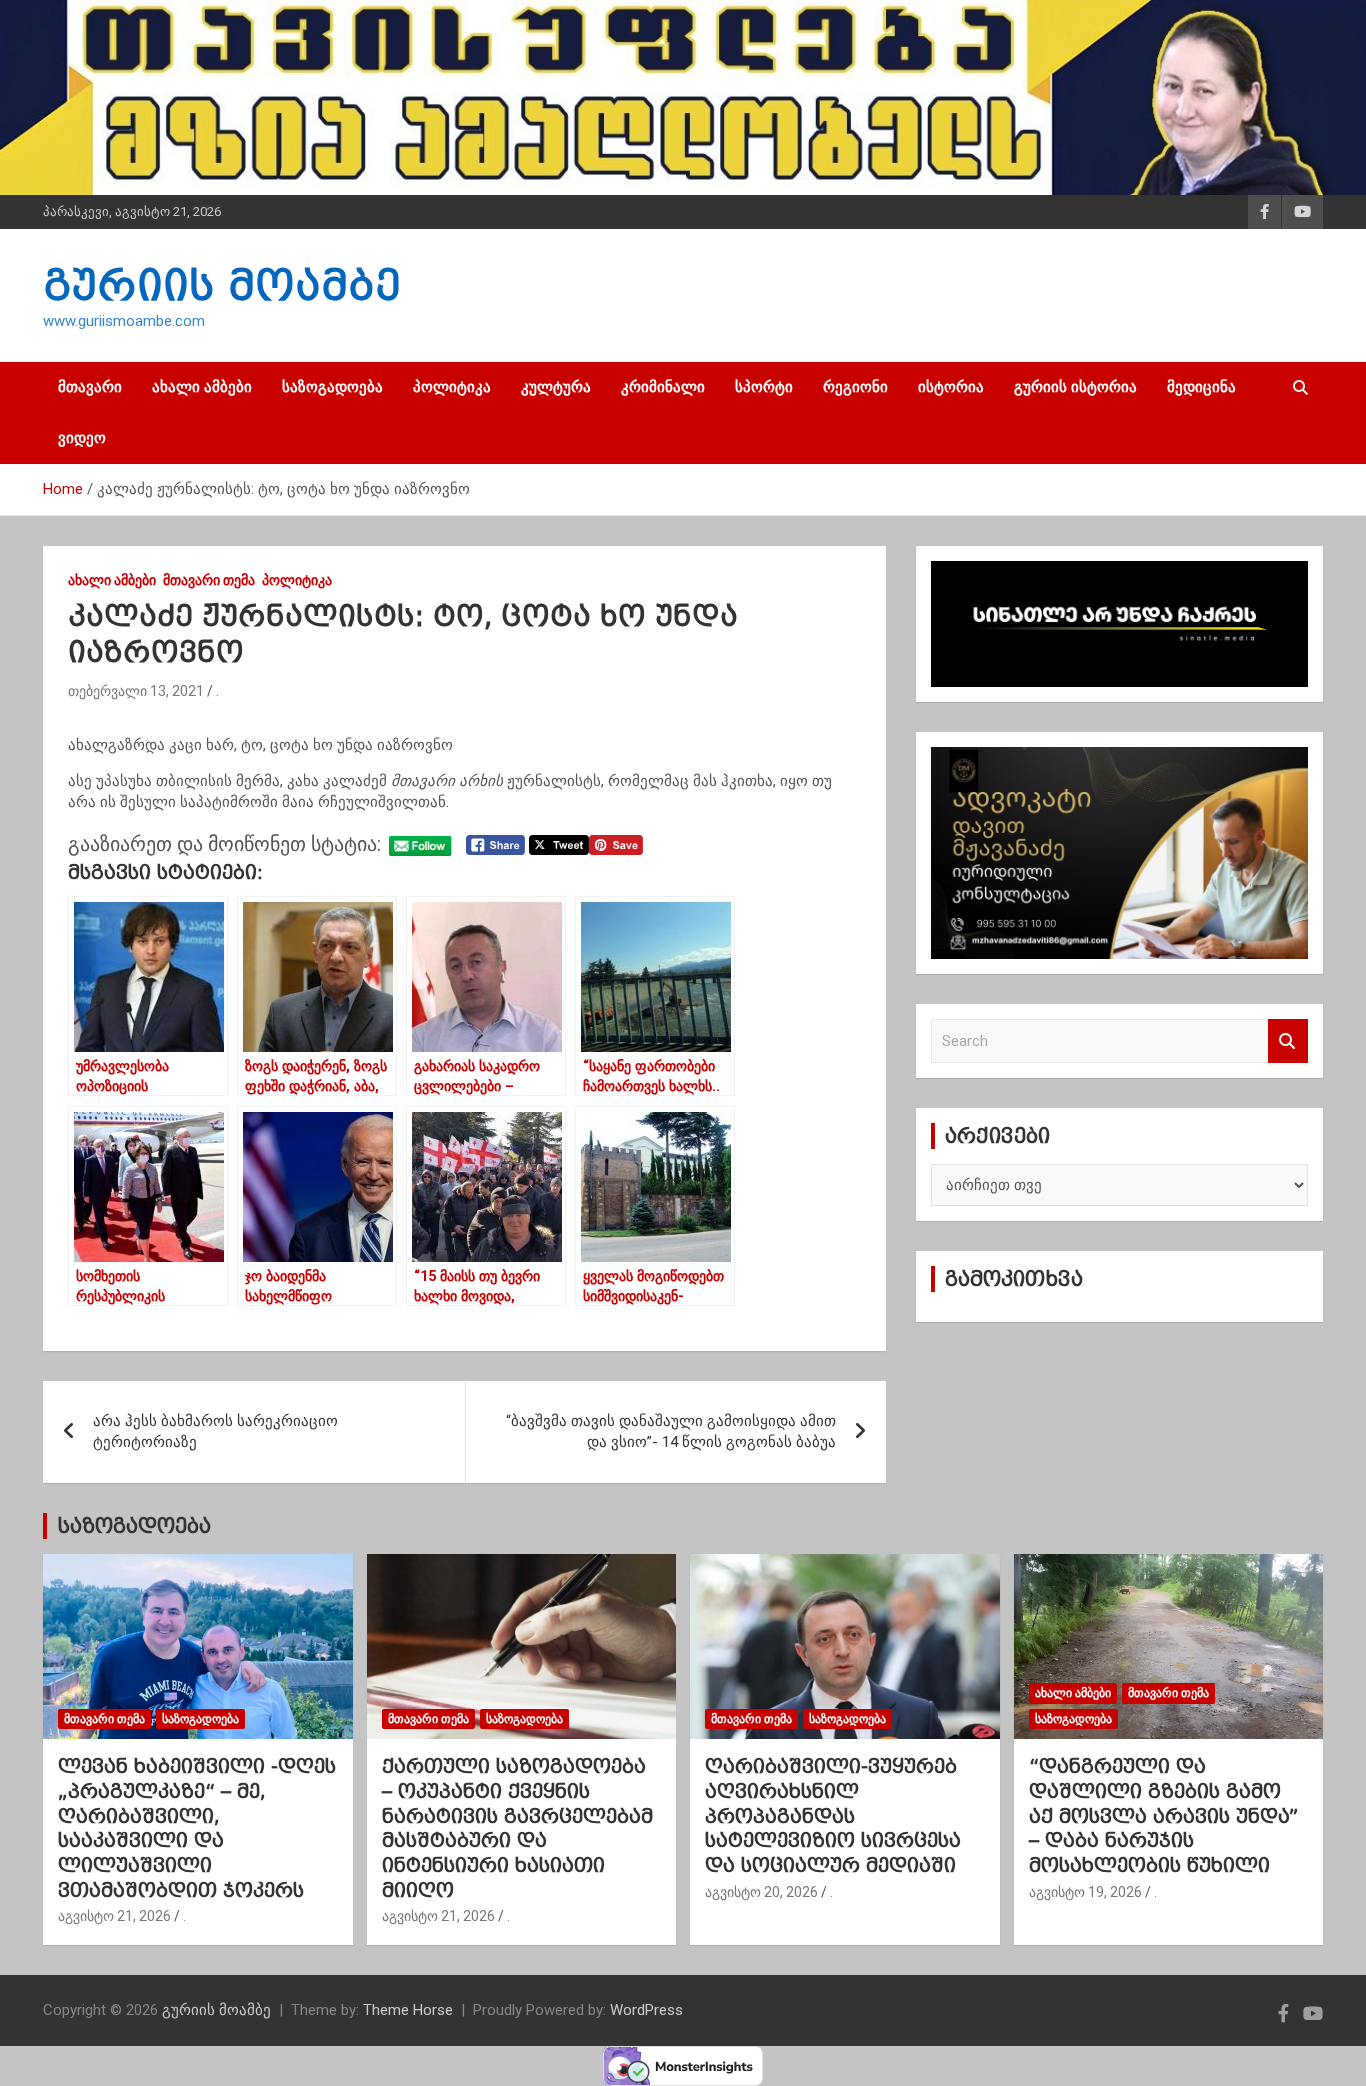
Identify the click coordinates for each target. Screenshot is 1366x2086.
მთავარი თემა (209, 580)
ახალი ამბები (202, 387)
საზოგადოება (332, 387)
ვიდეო (82, 438)
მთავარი (90, 387)
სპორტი (764, 387)
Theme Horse (408, 2010)
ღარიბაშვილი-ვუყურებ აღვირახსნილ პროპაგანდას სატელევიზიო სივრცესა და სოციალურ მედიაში (833, 1815)
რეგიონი (855, 387)
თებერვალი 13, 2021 (136, 691)
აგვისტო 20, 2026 (761, 1892)
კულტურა (556, 387)
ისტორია (951, 387)
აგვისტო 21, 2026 (114, 1916)
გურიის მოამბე (222, 285)
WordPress (646, 2010)
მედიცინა (1201, 387)
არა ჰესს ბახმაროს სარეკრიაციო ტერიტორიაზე (215, 1431)
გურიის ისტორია (1075, 387)
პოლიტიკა (452, 387)
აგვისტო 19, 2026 (1085, 1892)
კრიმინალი (663, 387)
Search (1288, 1041)
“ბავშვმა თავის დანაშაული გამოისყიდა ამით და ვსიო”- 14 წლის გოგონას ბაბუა (671, 1431)
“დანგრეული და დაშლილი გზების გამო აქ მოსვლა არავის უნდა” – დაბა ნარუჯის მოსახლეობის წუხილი (1164, 1815)
